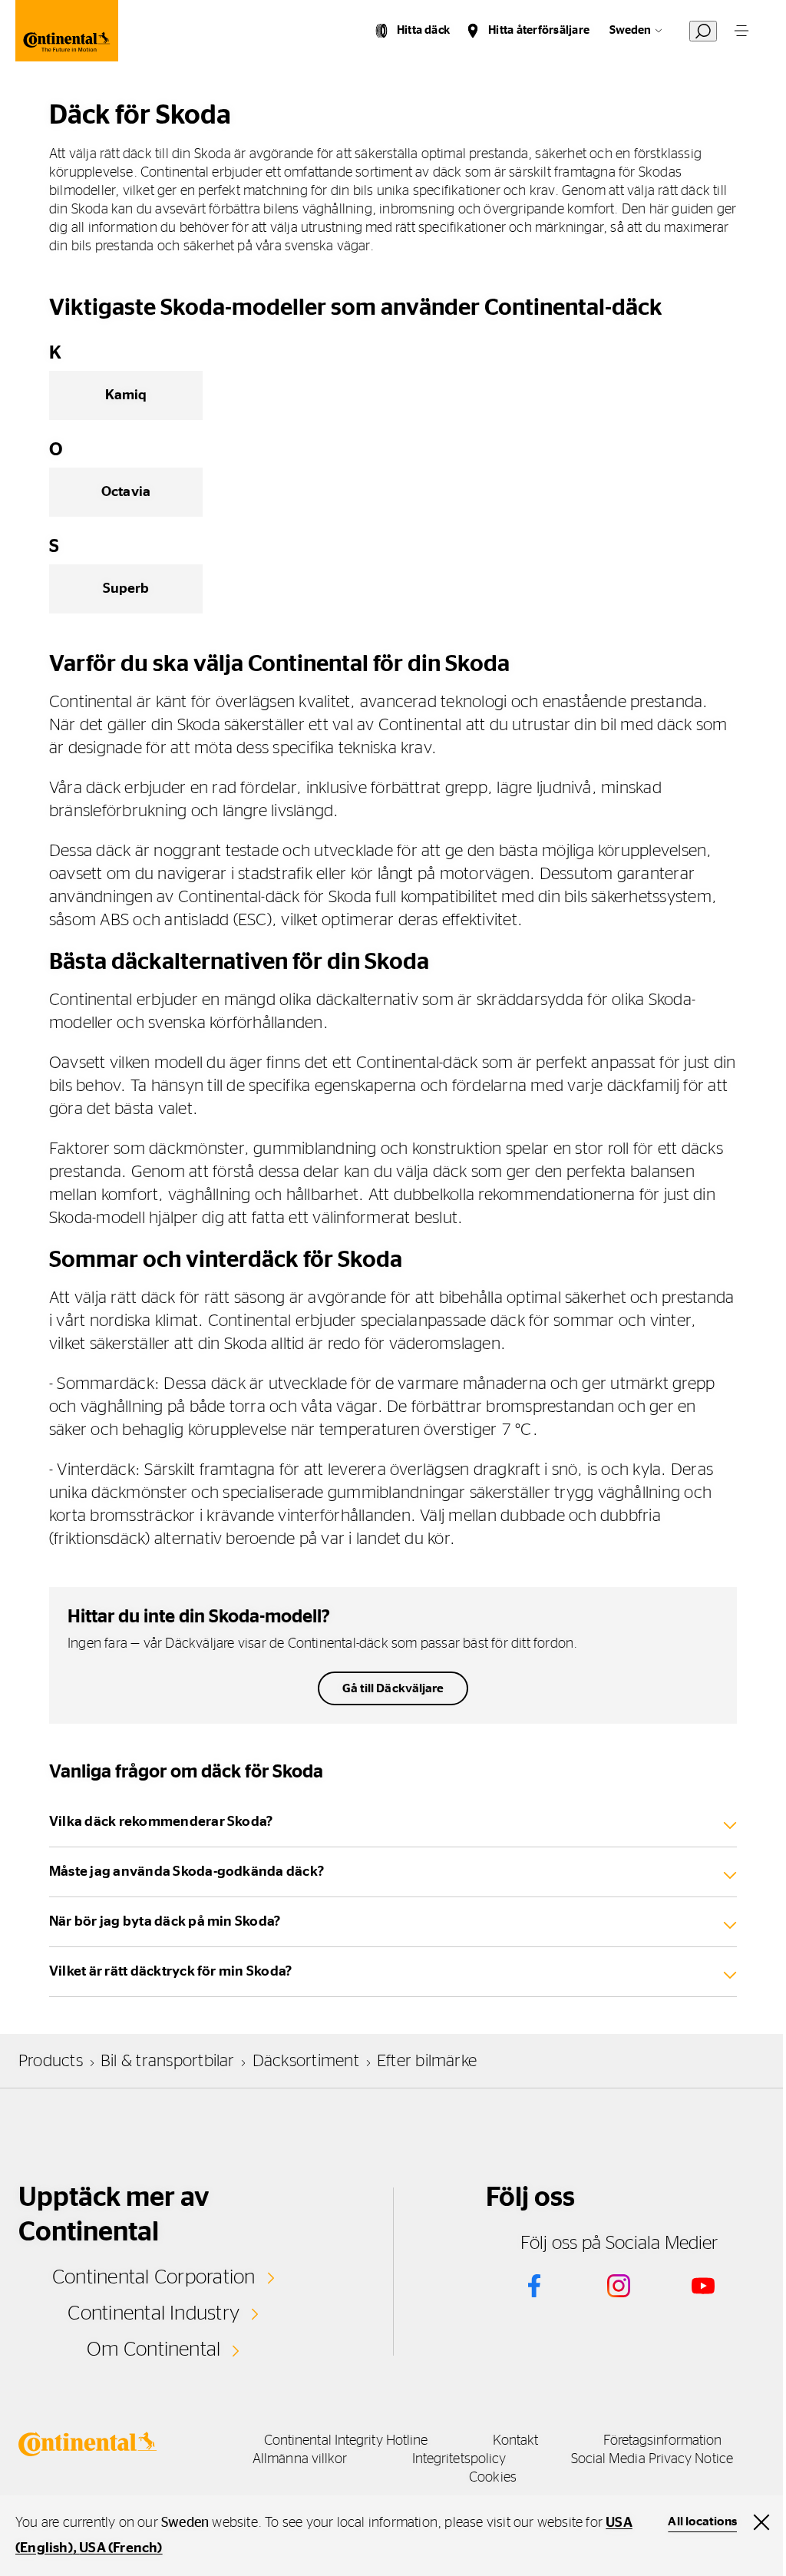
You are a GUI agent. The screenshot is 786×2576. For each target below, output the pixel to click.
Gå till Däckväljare (393, 1688)
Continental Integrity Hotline (346, 2441)
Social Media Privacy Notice (652, 2459)
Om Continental (154, 2349)
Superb (126, 589)
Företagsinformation (663, 2441)
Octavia (126, 492)
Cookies (493, 2478)
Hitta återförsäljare (539, 30)
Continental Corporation (154, 2277)
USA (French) (121, 2548)
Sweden (630, 30)
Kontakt (516, 2441)
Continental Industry (154, 2313)
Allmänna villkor (300, 2459)
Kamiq (126, 395)
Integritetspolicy (459, 2459)
